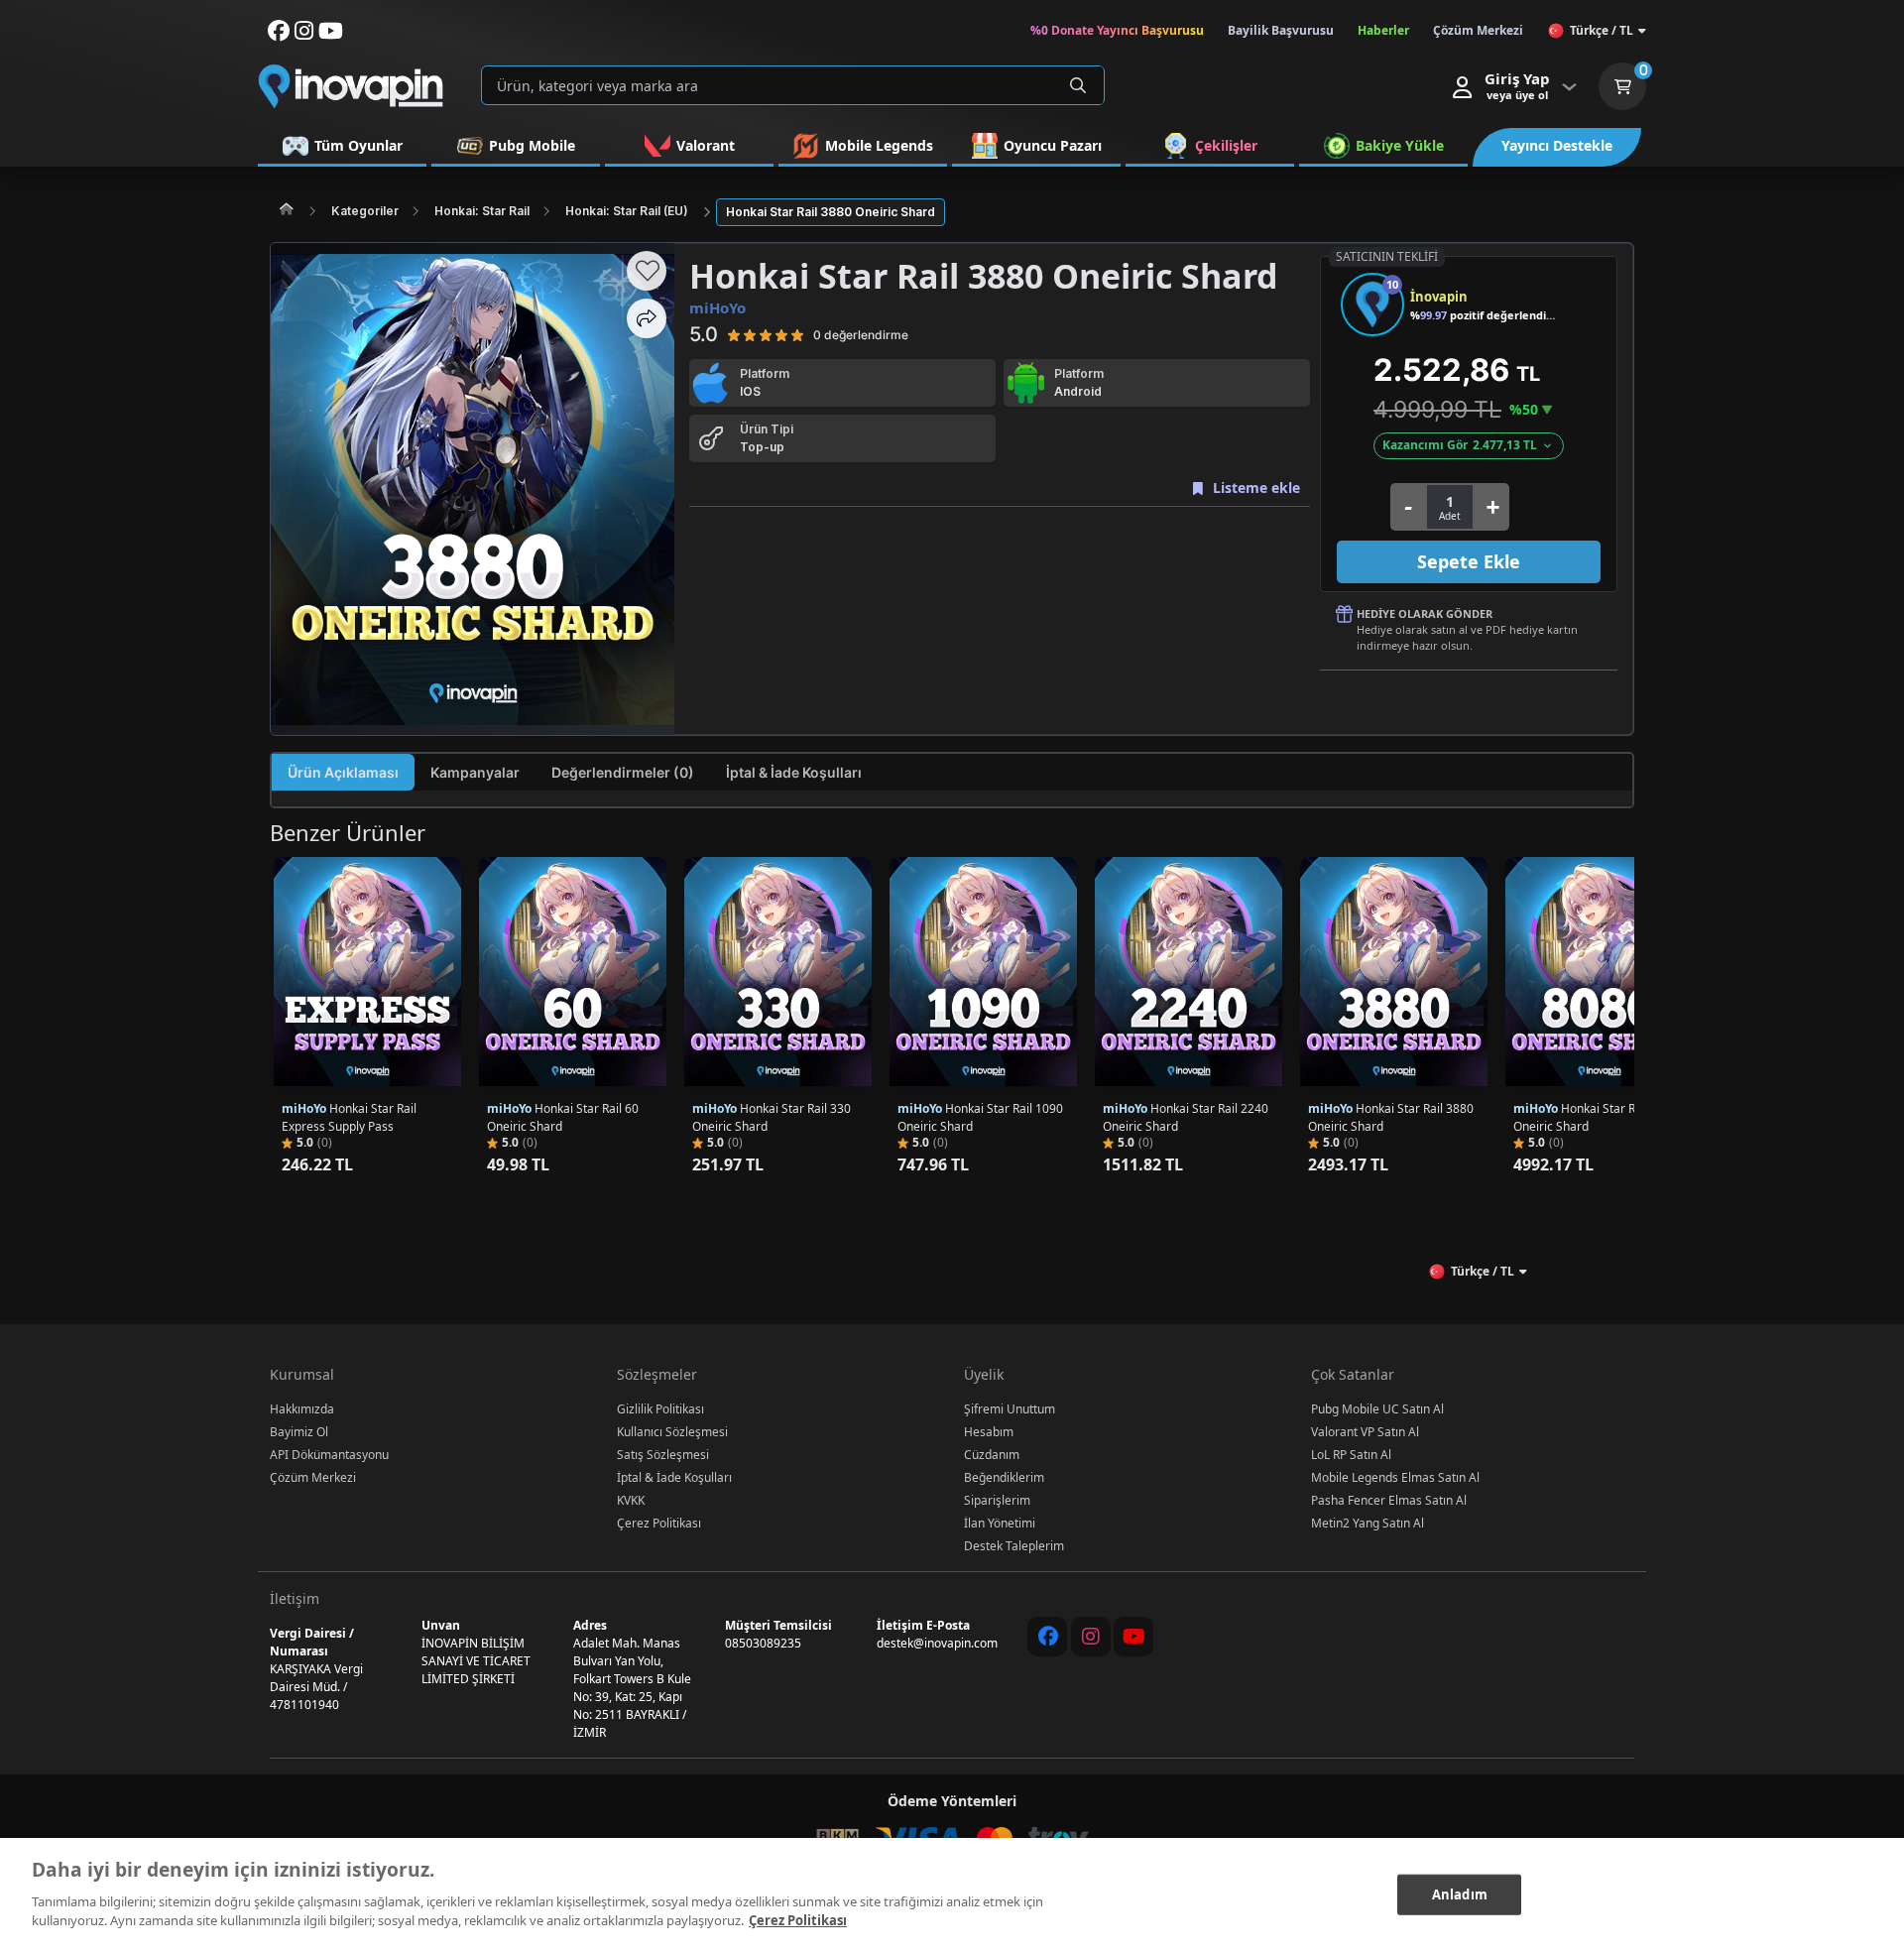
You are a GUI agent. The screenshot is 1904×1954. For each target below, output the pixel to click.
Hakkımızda (302, 1409)
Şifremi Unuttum (1010, 1409)
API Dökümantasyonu (329, 1455)
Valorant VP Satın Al (1365, 1432)
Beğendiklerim (1004, 1477)
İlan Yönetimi (1000, 1523)
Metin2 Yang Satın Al (1368, 1523)
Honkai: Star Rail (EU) (627, 211)
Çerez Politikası (659, 1523)
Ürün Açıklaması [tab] (343, 772)
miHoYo (717, 307)
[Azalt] (1408, 507)
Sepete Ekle (1469, 561)
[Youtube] (1133, 1637)
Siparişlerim (997, 1500)
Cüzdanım (992, 1455)
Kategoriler (365, 211)
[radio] (734, 334)
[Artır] (1492, 507)
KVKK (631, 1500)
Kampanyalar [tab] (475, 772)
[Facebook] (1047, 1637)
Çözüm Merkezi (313, 1477)
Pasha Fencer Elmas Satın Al (1389, 1500)
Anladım (1460, 1893)
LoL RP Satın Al (1351, 1455)
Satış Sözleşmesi (663, 1455)
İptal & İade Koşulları (674, 1477)
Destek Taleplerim (1014, 1546)
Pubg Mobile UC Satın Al (1377, 1409)
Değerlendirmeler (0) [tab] (623, 772)
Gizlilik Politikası (660, 1409)
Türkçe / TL (1602, 30)
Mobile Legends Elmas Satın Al (1395, 1477)
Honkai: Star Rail (482, 211)
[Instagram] (1091, 1637)
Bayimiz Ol (299, 1432)
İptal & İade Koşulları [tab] (794, 772)
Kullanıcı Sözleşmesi (672, 1432)
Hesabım (989, 1432)
